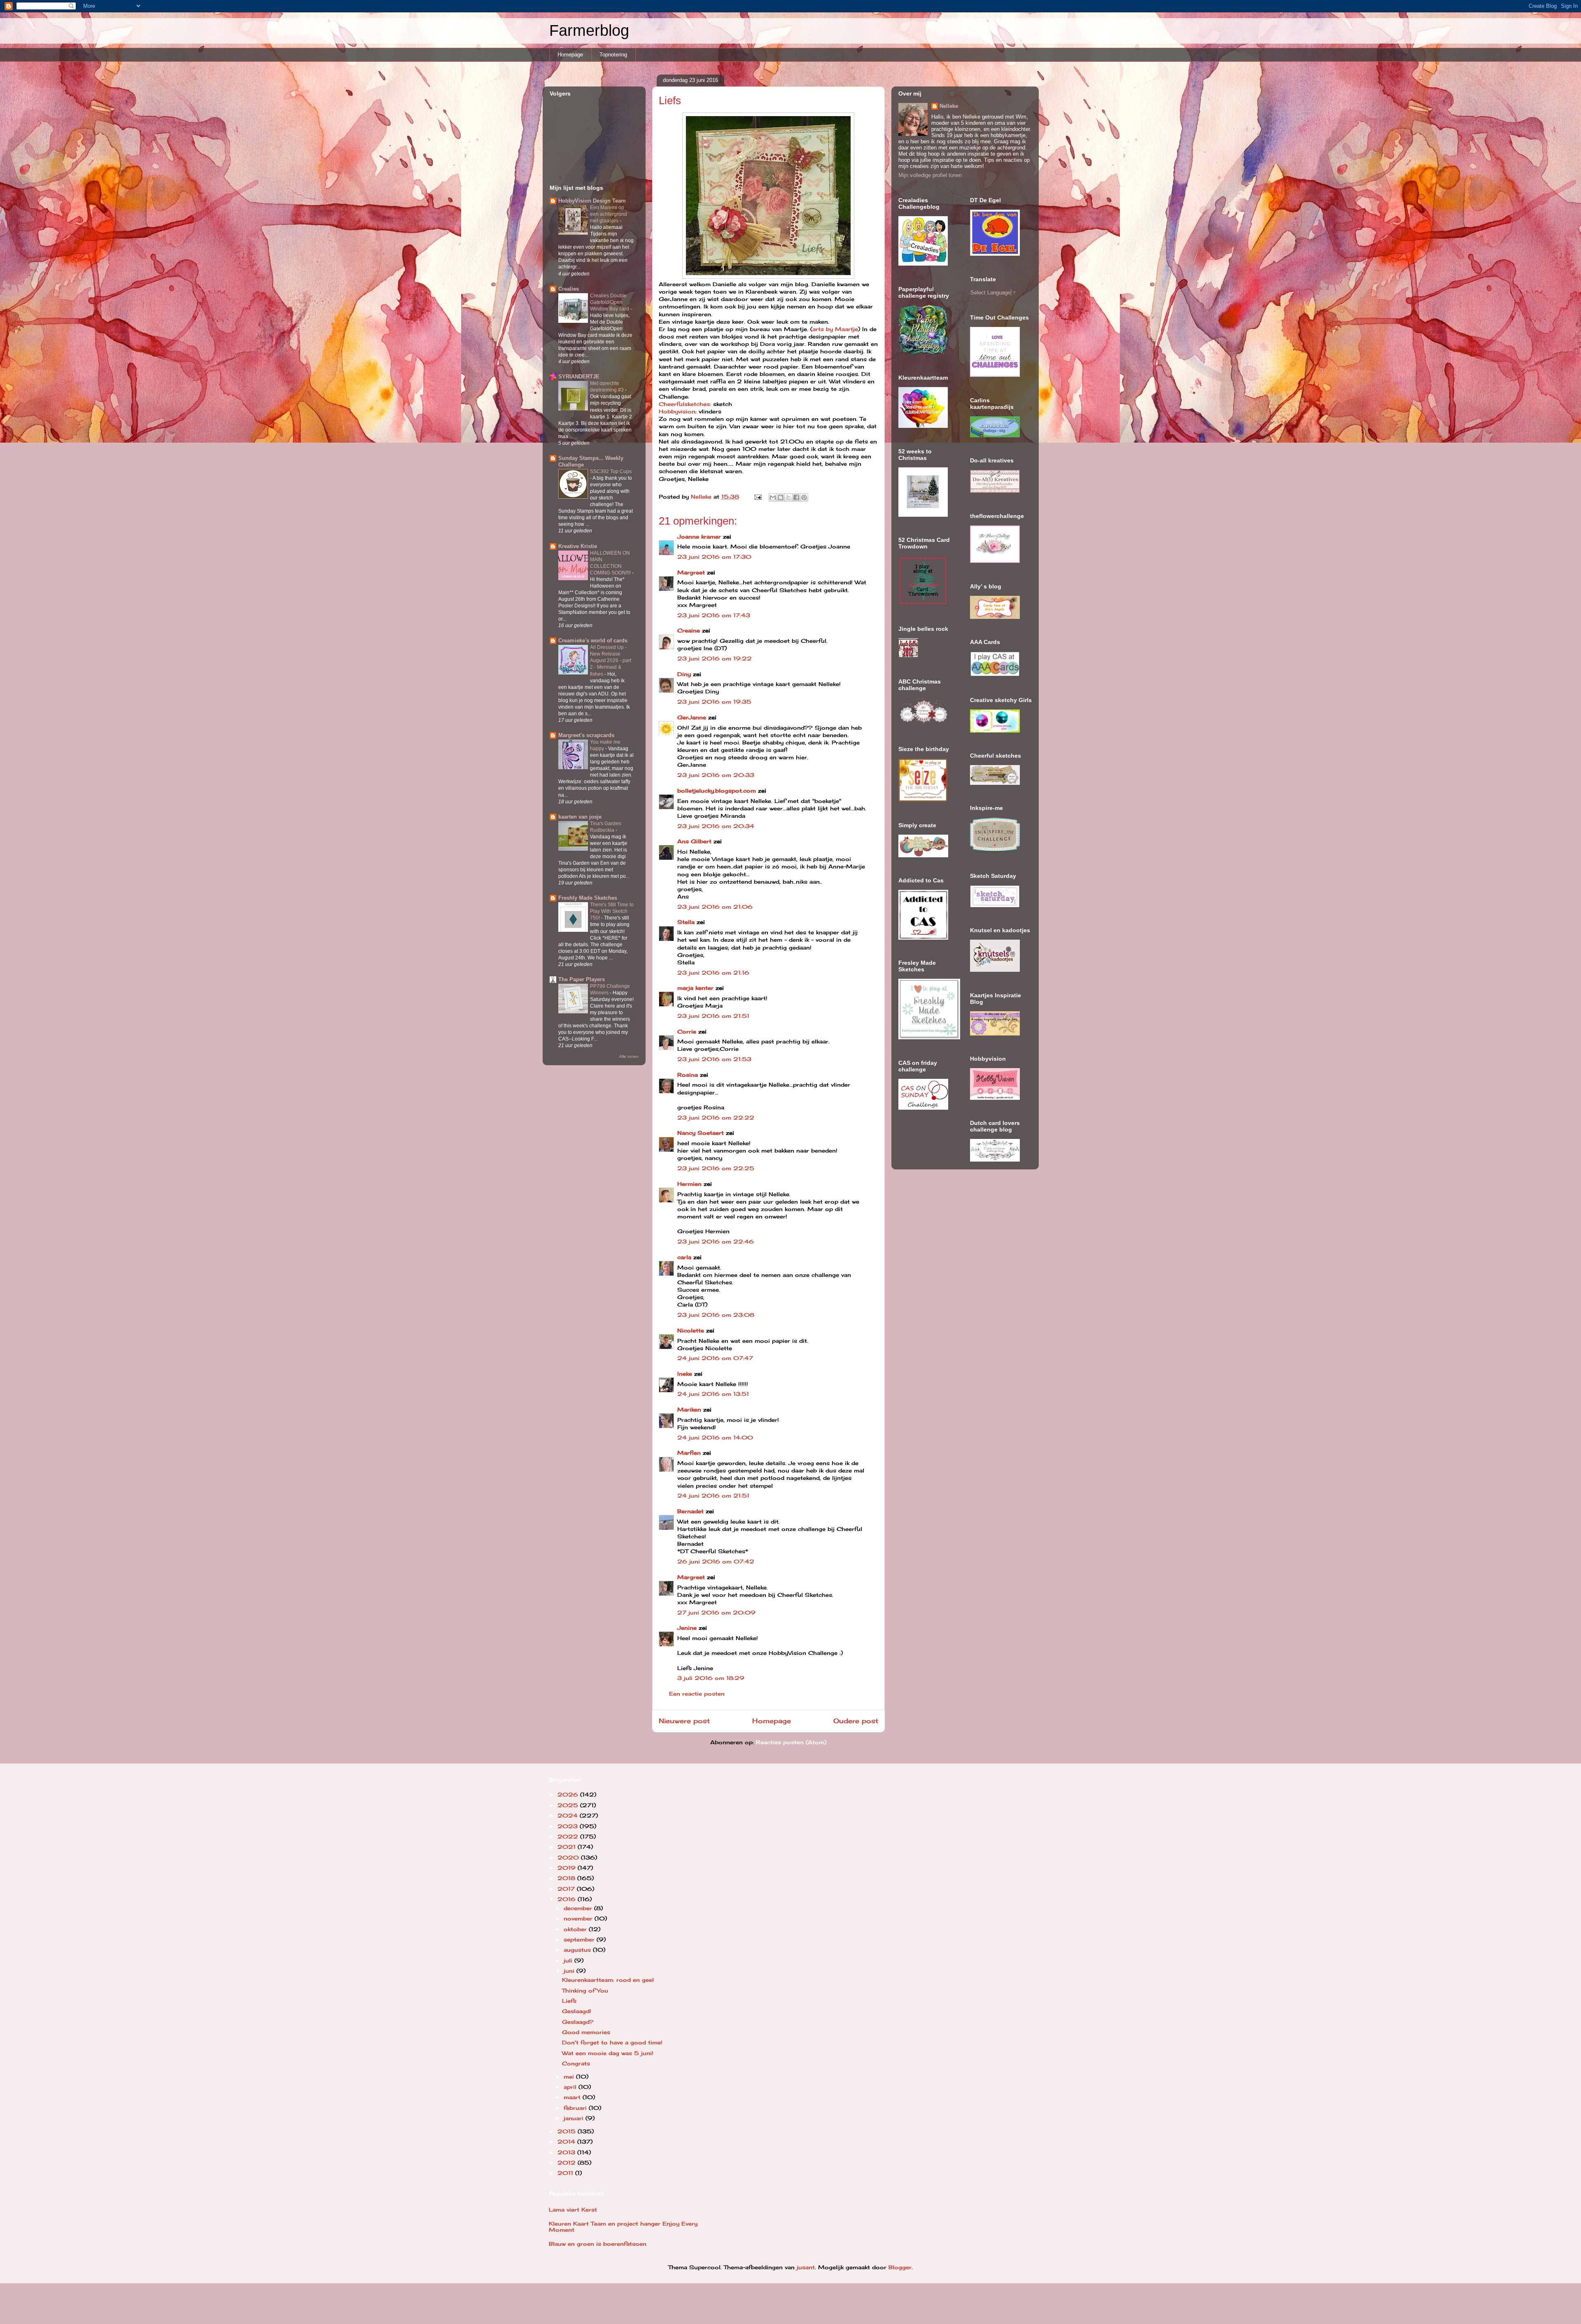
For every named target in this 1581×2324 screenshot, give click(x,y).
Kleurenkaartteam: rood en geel (608, 1980)
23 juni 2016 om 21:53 (714, 1059)
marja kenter (695, 988)
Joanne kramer (699, 537)
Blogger (900, 2267)
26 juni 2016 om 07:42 (716, 1561)
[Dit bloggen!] (781, 497)
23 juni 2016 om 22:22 (716, 1118)
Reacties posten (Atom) (791, 1742)
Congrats (576, 2063)
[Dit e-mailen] (773, 497)
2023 (569, 1826)
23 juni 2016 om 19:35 (714, 702)
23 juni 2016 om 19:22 (715, 658)
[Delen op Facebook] (796, 497)
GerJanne (692, 717)
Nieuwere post (684, 1721)
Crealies (569, 289)
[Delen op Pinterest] (804, 497)
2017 (567, 1889)
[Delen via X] (788, 497)
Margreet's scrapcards (586, 735)
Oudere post (856, 1721)
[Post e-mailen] (758, 497)
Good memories (586, 2032)
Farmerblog (589, 30)
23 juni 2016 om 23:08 (716, 1315)
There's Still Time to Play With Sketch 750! (612, 911)
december (579, 1908)
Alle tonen (629, 1056)
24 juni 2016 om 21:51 (713, 1496)
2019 (568, 1868)
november (579, 1918)
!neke (685, 1374)
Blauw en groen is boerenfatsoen (598, 2244)
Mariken (689, 1409)
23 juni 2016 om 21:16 (713, 973)
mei (570, 2077)
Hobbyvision (677, 411)
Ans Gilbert (695, 841)
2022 (569, 1836)
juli (569, 1960)
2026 (569, 1794)
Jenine (687, 1628)
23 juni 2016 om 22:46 (716, 1241)
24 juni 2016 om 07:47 (715, 1358)
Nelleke (949, 106)
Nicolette (691, 1330)
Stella (686, 922)
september (580, 1939)
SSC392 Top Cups (611, 471)
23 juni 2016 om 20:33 (716, 775)
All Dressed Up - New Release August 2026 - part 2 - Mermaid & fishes (611, 660)
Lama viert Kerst (573, 2210)
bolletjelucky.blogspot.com (717, 791)
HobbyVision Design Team (592, 201)
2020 (569, 1857)
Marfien (689, 1453)
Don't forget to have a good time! (612, 2042)
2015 (568, 2131)
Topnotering (613, 55)
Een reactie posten (697, 1694)
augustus (578, 1950)
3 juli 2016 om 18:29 (711, 1678)
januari (575, 2118)
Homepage (570, 55)
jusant (806, 2267)
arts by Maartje (835, 329)
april (571, 2087)
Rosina (688, 1075)
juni (570, 1971)
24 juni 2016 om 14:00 (715, 1437)
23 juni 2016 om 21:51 (713, 1016)
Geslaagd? (578, 2022)
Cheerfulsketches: (685, 404)
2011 (566, 2173)
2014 (567, 2142)
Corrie (687, 1031)
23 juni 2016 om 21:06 (715, 907)
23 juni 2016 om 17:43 (714, 615)
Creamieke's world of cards (593, 640)
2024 (569, 1815)
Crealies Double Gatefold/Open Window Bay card (610, 302)
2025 (569, 1805)
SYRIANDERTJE (579, 377)
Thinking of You (585, 1990)
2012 (568, 2163)
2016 (568, 1899)
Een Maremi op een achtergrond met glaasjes (609, 214)
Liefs (569, 2001)
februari (576, 2108)
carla (684, 1257)
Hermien (689, 1184)
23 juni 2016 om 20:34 (716, 826)
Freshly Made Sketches (588, 898)
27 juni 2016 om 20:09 (716, 1612)
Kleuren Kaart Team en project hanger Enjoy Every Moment (623, 2227)
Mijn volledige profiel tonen (930, 175)
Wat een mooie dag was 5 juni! (608, 2053)
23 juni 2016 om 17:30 (714, 557)
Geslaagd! (577, 2011)
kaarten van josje (580, 817)
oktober (576, 1929)
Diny (684, 674)
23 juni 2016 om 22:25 (716, 1168)
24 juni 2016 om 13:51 (713, 1394)
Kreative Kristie (578, 546)
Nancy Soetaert (701, 1133)
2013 (567, 2152)
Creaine (689, 630)
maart (573, 2097)
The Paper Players (582, 979)
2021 (568, 1847)
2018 (567, 1878)
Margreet (691, 572)
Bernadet (690, 1511)
